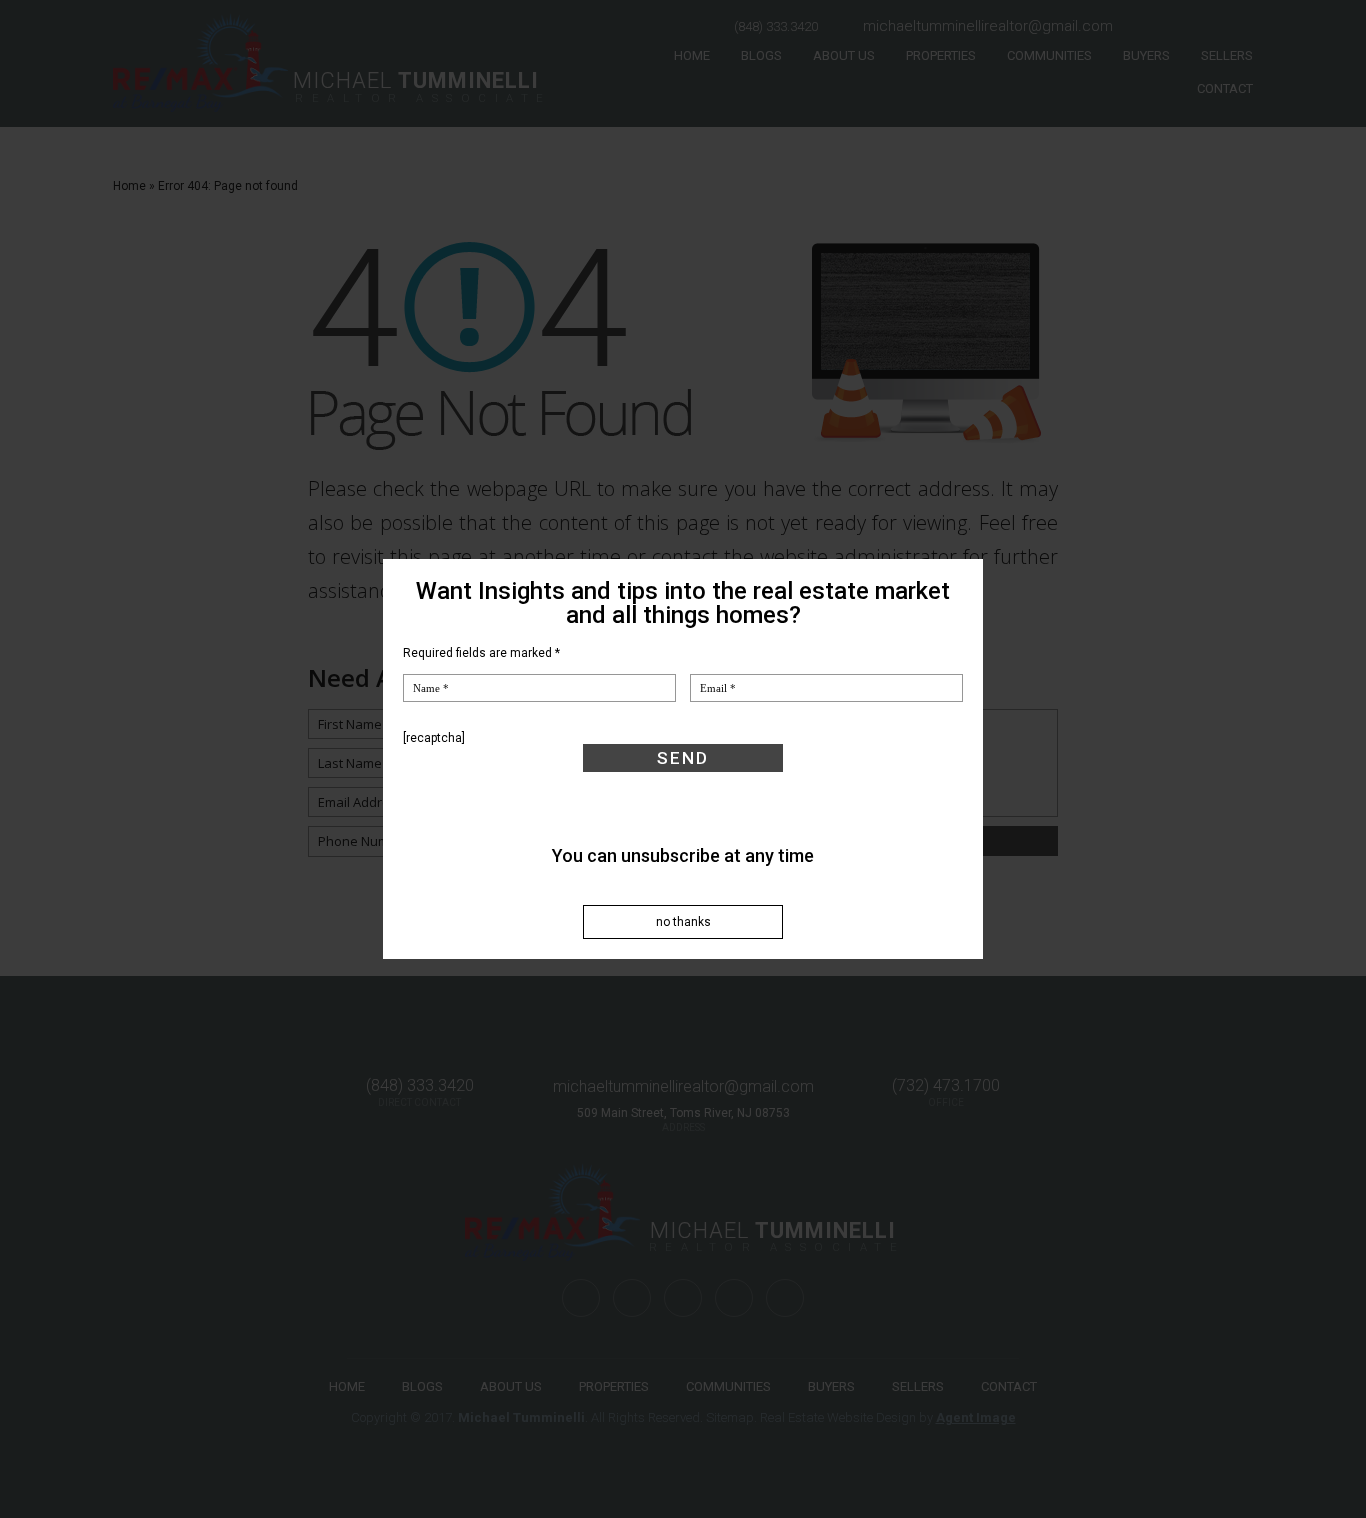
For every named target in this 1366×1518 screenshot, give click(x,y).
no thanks (683, 922)
